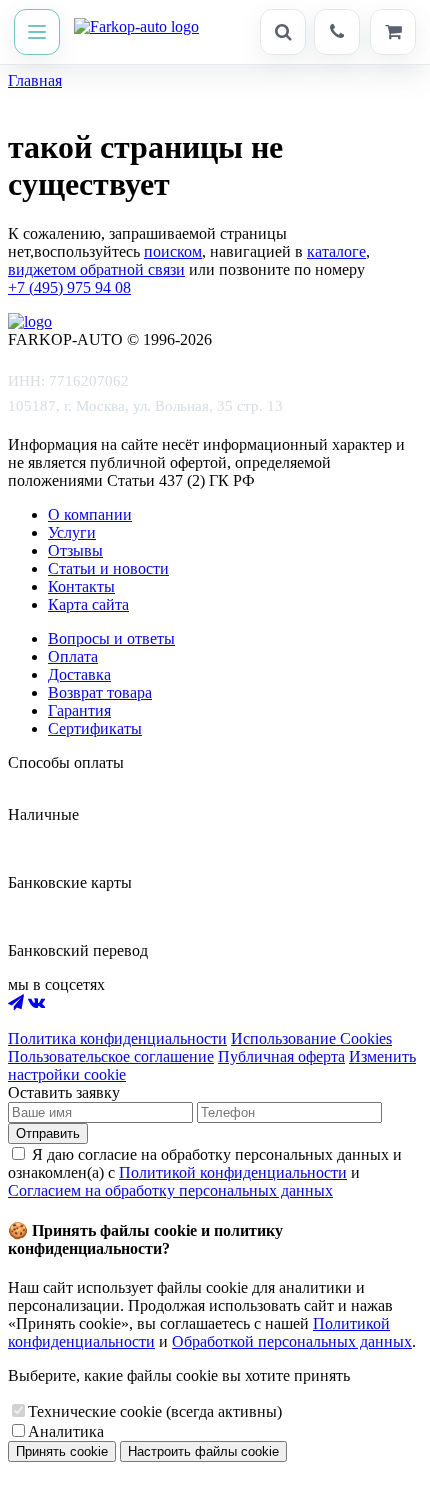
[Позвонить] (337, 32)
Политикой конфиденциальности (233, 1172)
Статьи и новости (108, 568)
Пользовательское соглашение (111, 1056)
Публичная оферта (281, 1056)
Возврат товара (100, 692)
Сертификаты (95, 728)
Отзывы (75, 550)
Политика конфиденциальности (117, 1038)
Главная (35, 80)
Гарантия (79, 710)
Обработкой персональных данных (292, 1341)
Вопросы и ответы (111, 638)
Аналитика (66, 1431)
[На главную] (136, 32)
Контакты (81, 586)
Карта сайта (88, 604)
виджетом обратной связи (96, 269)
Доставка (79, 674)
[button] (37, 32)
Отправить (48, 1133)
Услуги (72, 532)
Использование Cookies (311, 1038)
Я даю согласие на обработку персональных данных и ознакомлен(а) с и (205, 1172)
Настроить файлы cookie (203, 1451)
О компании (90, 514)
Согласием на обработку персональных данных (170, 1190)
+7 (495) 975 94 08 (69, 287)
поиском (173, 251)
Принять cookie (62, 1451)
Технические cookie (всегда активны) (155, 1411)
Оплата (73, 656)
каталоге (336, 251)
